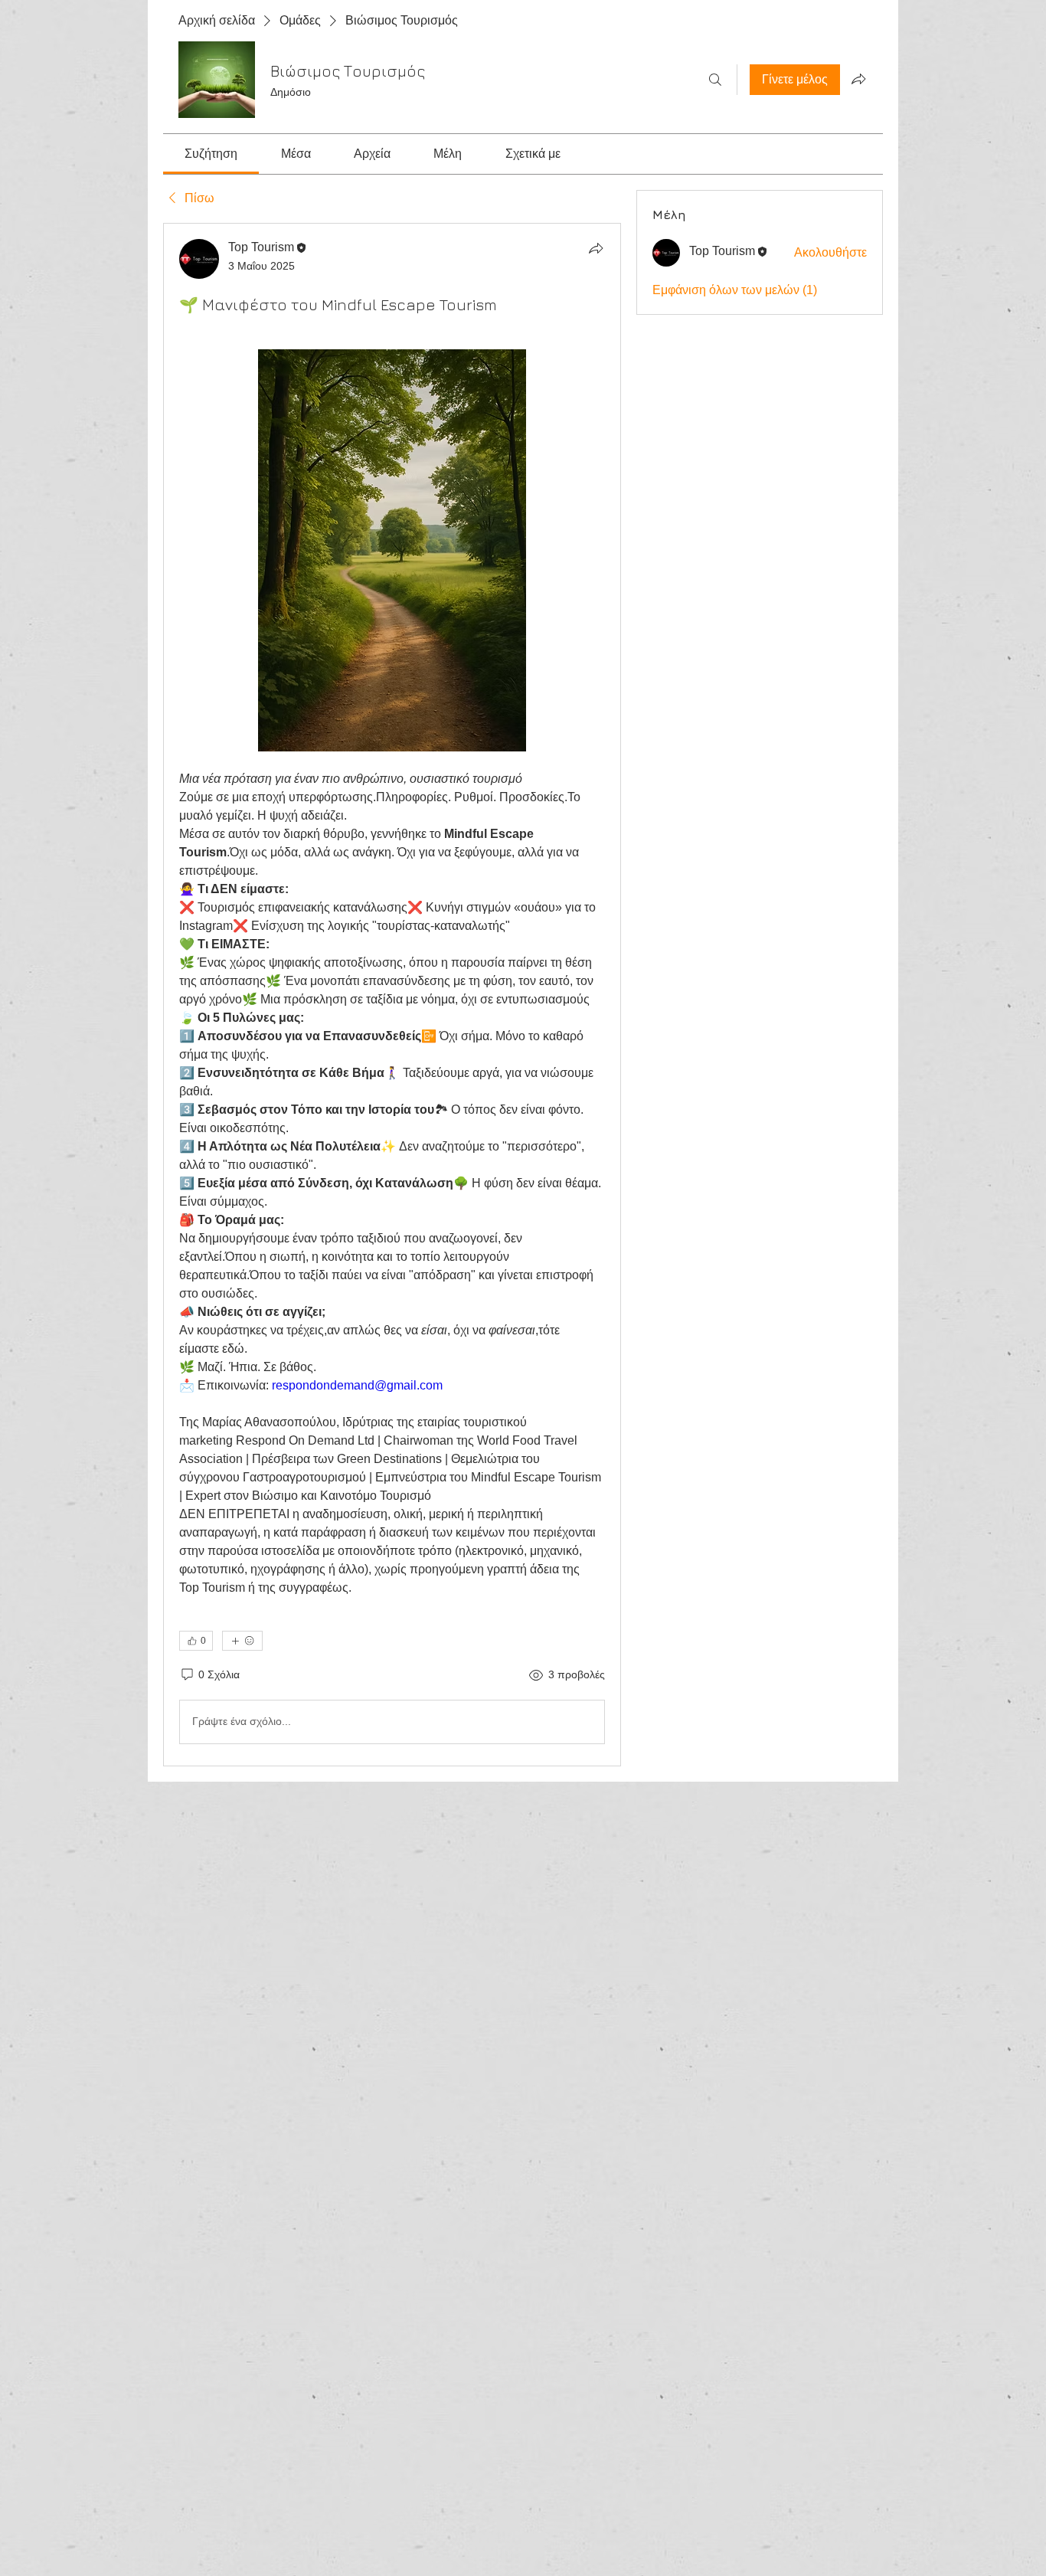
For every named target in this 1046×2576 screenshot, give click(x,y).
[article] (392, 995)
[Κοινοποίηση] (596, 248)
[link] (211, 154)
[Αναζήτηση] (715, 80)
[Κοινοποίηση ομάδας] (858, 79)
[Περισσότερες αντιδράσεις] (242, 1641)
